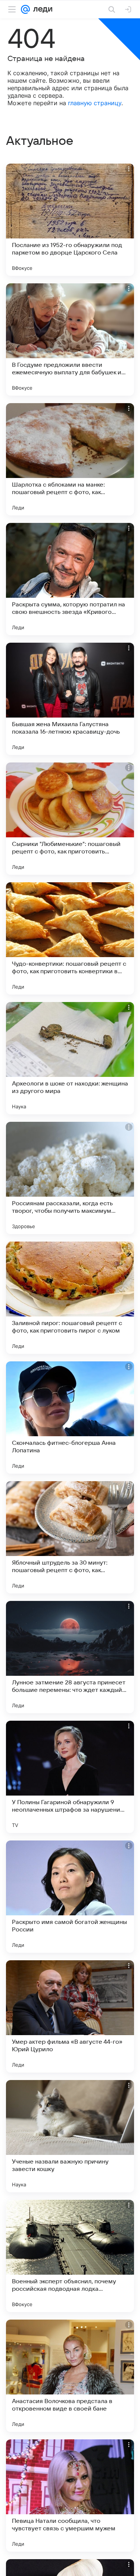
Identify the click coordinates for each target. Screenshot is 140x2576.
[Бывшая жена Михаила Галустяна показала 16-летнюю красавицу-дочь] (70, 699)
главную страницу (95, 103)
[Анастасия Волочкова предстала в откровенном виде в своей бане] (70, 2376)
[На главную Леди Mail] (41, 9)
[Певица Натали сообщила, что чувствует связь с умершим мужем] (70, 2496)
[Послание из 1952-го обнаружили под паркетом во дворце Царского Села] (70, 220)
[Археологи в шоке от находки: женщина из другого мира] (70, 1058)
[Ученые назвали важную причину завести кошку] (70, 2136)
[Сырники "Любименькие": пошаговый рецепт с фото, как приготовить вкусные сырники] (70, 819)
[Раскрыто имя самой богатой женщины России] (70, 1897)
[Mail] (25, 9)
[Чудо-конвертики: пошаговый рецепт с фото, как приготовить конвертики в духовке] (70, 938)
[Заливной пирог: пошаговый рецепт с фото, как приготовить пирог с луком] (70, 1298)
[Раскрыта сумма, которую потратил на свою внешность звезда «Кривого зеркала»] (70, 579)
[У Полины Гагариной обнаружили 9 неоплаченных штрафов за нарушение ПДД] (70, 1777)
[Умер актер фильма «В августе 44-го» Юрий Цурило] (70, 2016)
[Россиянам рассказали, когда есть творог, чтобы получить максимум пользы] (70, 1178)
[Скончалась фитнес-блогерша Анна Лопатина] (70, 1418)
